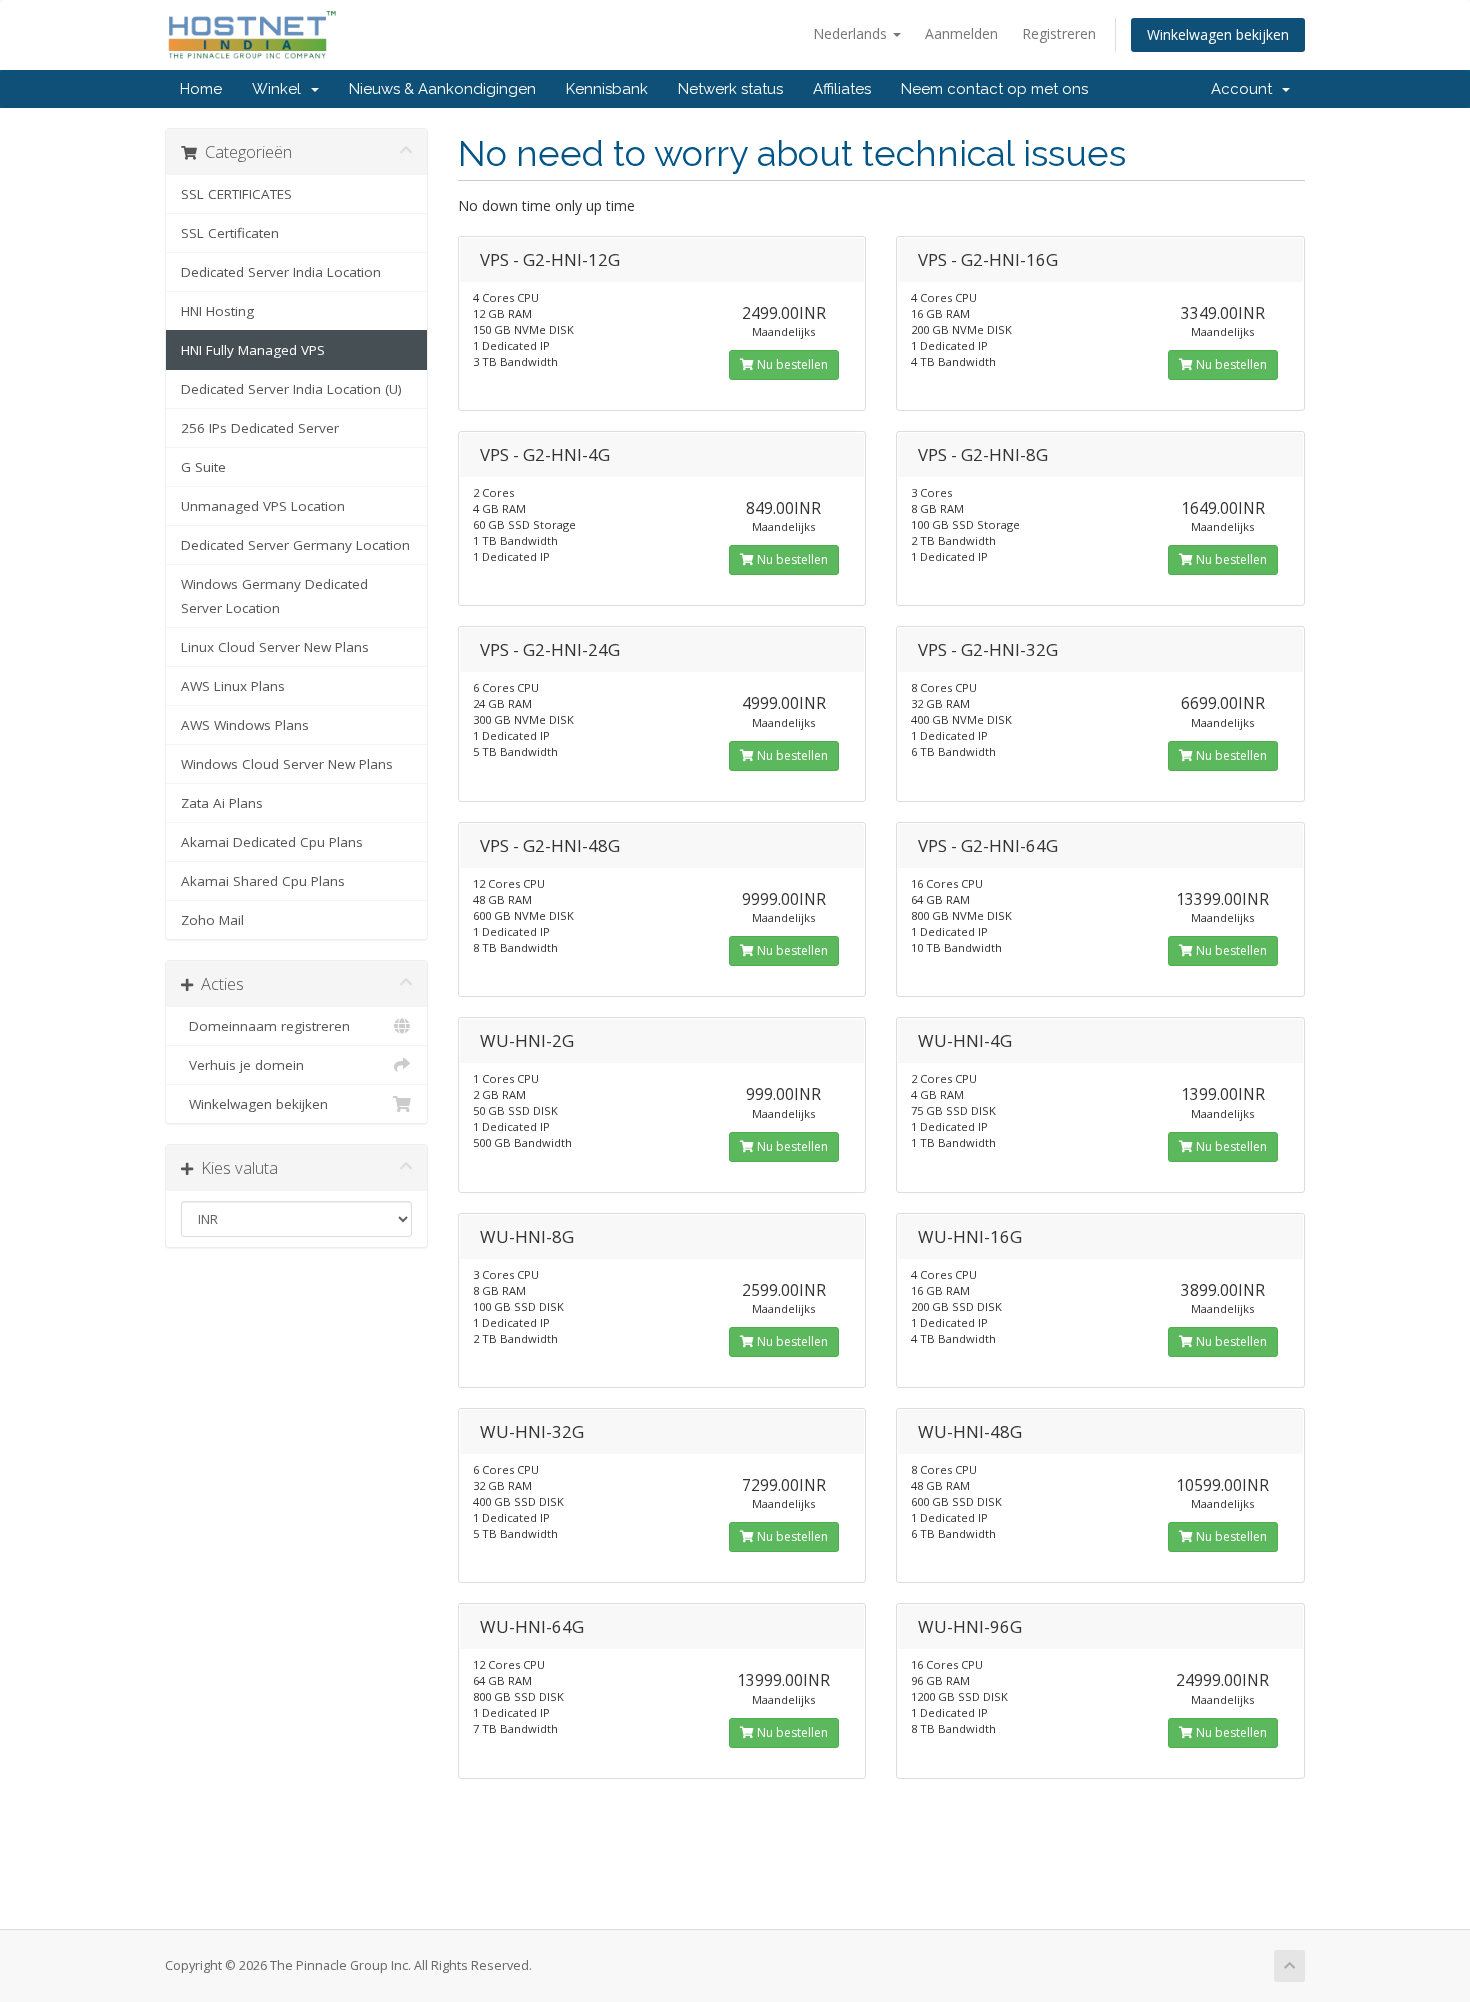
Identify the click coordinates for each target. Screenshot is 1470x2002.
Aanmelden (961, 33)
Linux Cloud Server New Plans (275, 647)
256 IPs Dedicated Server (260, 428)
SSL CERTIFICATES (236, 194)
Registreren (1059, 33)
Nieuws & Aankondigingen (442, 89)
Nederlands (852, 33)
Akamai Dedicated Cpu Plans (272, 842)
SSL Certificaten (230, 233)
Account (1245, 89)
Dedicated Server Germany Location (295, 545)
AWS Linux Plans (233, 686)
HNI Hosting (217, 311)
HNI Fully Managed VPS (253, 350)
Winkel (280, 89)
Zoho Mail (212, 920)
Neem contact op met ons (994, 89)
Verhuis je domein (242, 1065)
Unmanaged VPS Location (263, 506)
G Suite (203, 467)
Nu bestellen (791, 364)
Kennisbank (607, 89)
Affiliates (842, 89)
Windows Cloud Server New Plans (287, 764)
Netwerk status (730, 89)
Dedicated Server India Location (281, 272)
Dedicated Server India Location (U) (291, 389)
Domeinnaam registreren (265, 1026)
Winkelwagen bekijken (1218, 34)
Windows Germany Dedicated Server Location (274, 596)
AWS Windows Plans (245, 725)
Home (201, 89)
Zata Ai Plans (222, 803)
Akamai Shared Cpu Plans (263, 881)
